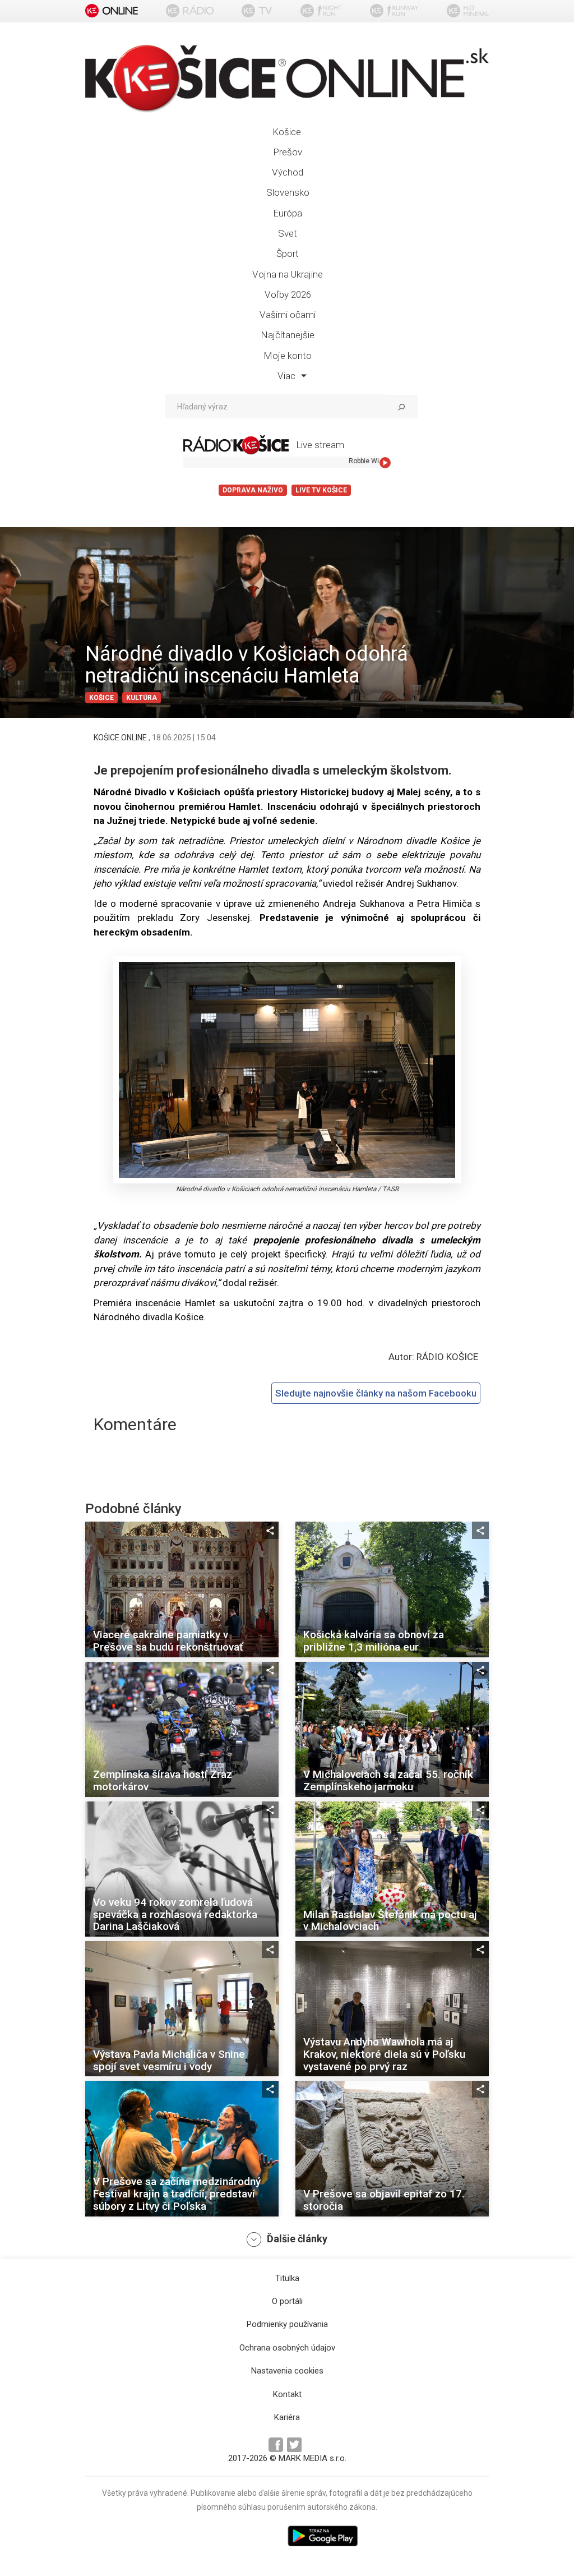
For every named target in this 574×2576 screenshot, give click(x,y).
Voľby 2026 (288, 294)
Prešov (288, 152)
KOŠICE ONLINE (121, 738)
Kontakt (287, 2394)
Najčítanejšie (288, 335)
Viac (288, 376)
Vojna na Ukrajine (288, 274)
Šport (288, 254)
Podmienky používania (287, 2324)
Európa (288, 213)
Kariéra (287, 2417)
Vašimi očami (288, 315)
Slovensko (288, 192)
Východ (288, 172)
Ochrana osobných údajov (287, 2348)
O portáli (287, 2301)
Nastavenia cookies (287, 2371)
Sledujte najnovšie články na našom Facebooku (376, 1393)
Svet (288, 233)
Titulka (287, 2278)
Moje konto (288, 356)
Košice (287, 132)
